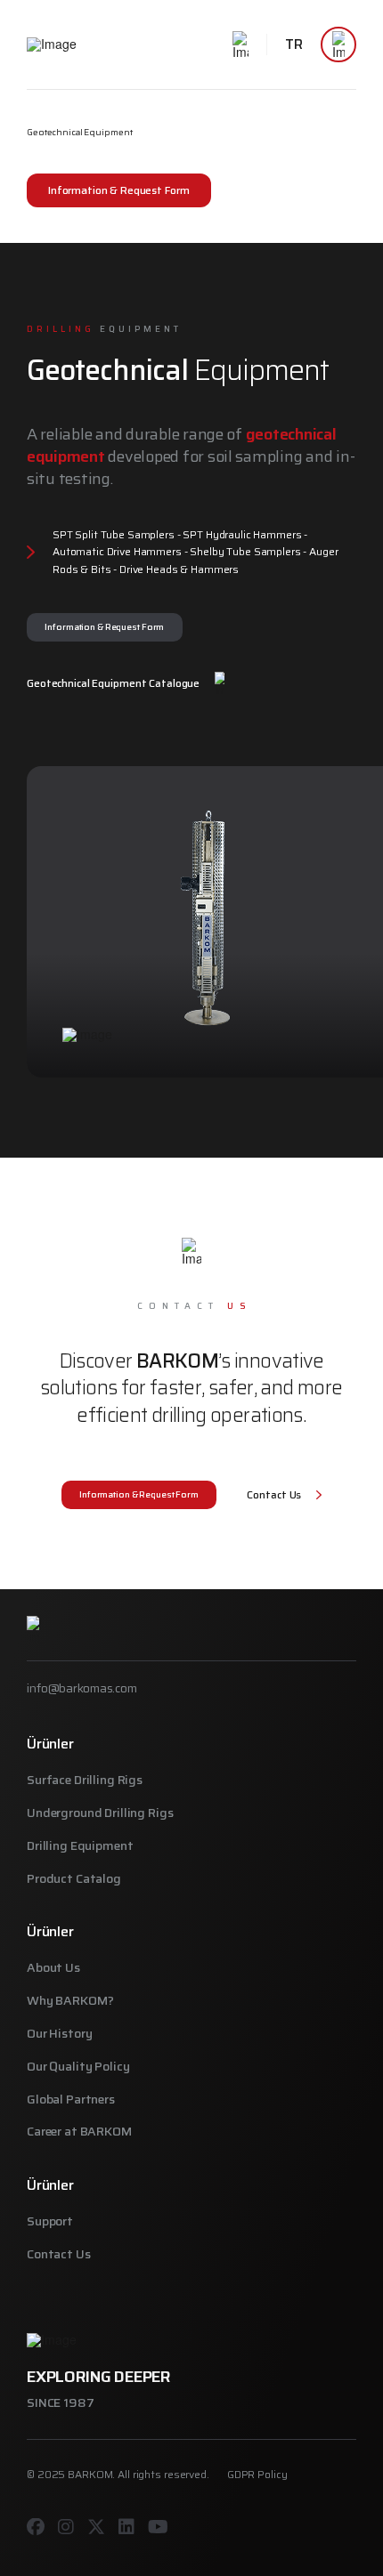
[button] (240, 44)
